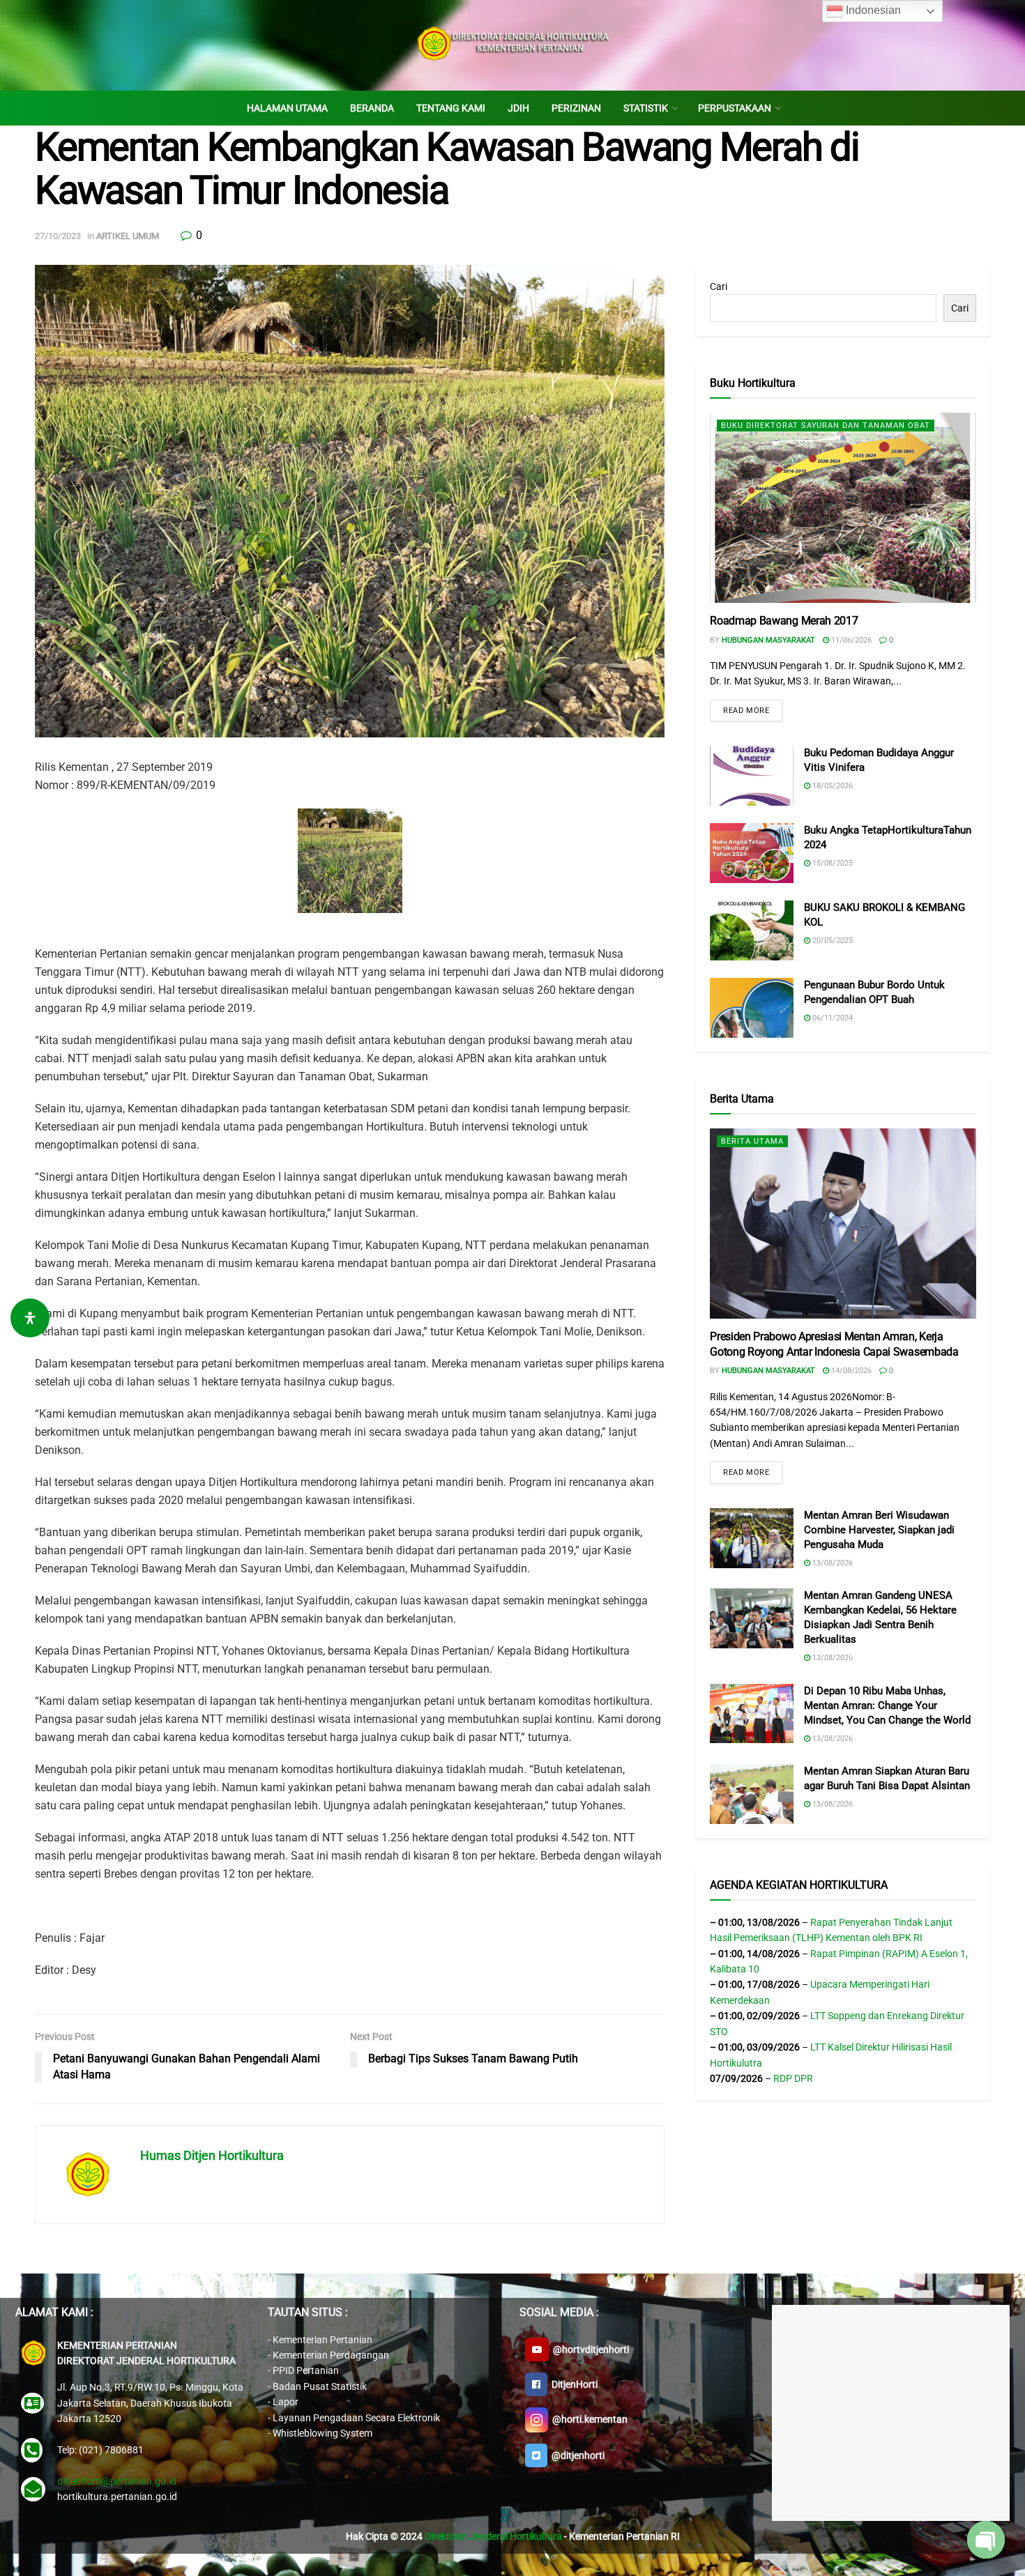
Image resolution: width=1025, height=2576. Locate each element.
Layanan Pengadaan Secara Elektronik (356, 2418)
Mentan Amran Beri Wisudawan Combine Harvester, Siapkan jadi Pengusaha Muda (879, 1530)
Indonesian (872, 10)
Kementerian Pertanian (322, 2340)
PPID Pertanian (306, 2370)
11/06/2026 (850, 640)
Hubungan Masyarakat (768, 640)
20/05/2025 (832, 941)
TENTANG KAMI (451, 108)
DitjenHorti (572, 2384)
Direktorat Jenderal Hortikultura (493, 2536)
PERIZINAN (576, 108)
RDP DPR (793, 2078)
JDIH (518, 108)
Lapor (286, 2402)
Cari (719, 286)
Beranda (372, 108)
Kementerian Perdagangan (331, 2355)
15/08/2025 (832, 863)
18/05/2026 (832, 786)
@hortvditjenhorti (589, 2349)
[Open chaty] (986, 2540)
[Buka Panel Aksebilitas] (30, 1318)
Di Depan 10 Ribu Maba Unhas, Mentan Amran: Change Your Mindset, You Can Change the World (887, 1705)
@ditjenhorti (576, 2455)
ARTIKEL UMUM (128, 236)
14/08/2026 (850, 1371)
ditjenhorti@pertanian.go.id (117, 2481)
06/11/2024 (832, 1018)
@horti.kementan (588, 2418)
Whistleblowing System (322, 2433)
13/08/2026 (832, 1563)
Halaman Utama (287, 108)
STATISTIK (646, 108)
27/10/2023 (58, 236)
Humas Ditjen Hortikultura (212, 2155)
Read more (746, 711)
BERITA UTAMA (752, 1141)
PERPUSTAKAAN (735, 108)
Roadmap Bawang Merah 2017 (784, 621)
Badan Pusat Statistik (320, 2386)
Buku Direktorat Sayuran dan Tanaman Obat (826, 426)
